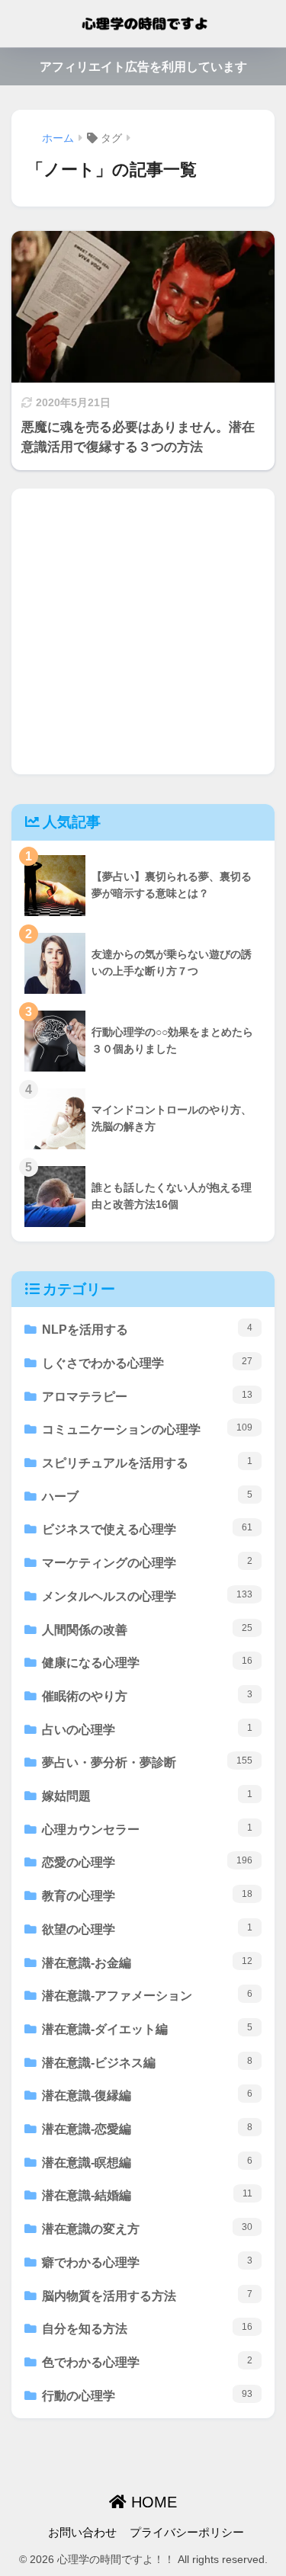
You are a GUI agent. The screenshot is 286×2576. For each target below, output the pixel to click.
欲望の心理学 (147, 1929)
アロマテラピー (147, 1396)
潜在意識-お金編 (147, 1962)
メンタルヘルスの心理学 (147, 1596)
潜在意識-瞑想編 (147, 2162)
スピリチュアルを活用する (147, 1463)
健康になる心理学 (147, 1662)
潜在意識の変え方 (147, 2228)
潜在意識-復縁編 (147, 2095)
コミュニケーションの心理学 (147, 1429)
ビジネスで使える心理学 (147, 1529)
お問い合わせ (82, 2533)
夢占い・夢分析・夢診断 (147, 1762)
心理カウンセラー (147, 1829)
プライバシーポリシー (187, 2533)
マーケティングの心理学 (147, 1562)
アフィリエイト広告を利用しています (143, 67)
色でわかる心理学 (147, 2362)
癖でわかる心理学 (147, 2262)
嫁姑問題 (147, 1796)
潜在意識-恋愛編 (147, 2129)
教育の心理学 (147, 1895)
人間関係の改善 (147, 1629)
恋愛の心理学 (147, 1862)
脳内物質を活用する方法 (147, 2296)
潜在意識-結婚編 (147, 2195)
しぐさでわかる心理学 (147, 1363)
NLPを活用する (147, 1329)
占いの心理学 (147, 1729)
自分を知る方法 (147, 2328)
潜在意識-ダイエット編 (147, 2029)
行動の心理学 (147, 2395)
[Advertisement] (143, 631)
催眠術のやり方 (147, 1696)
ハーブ (147, 1496)
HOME (152, 2502)
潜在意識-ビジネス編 (147, 2062)
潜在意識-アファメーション (147, 1995)
